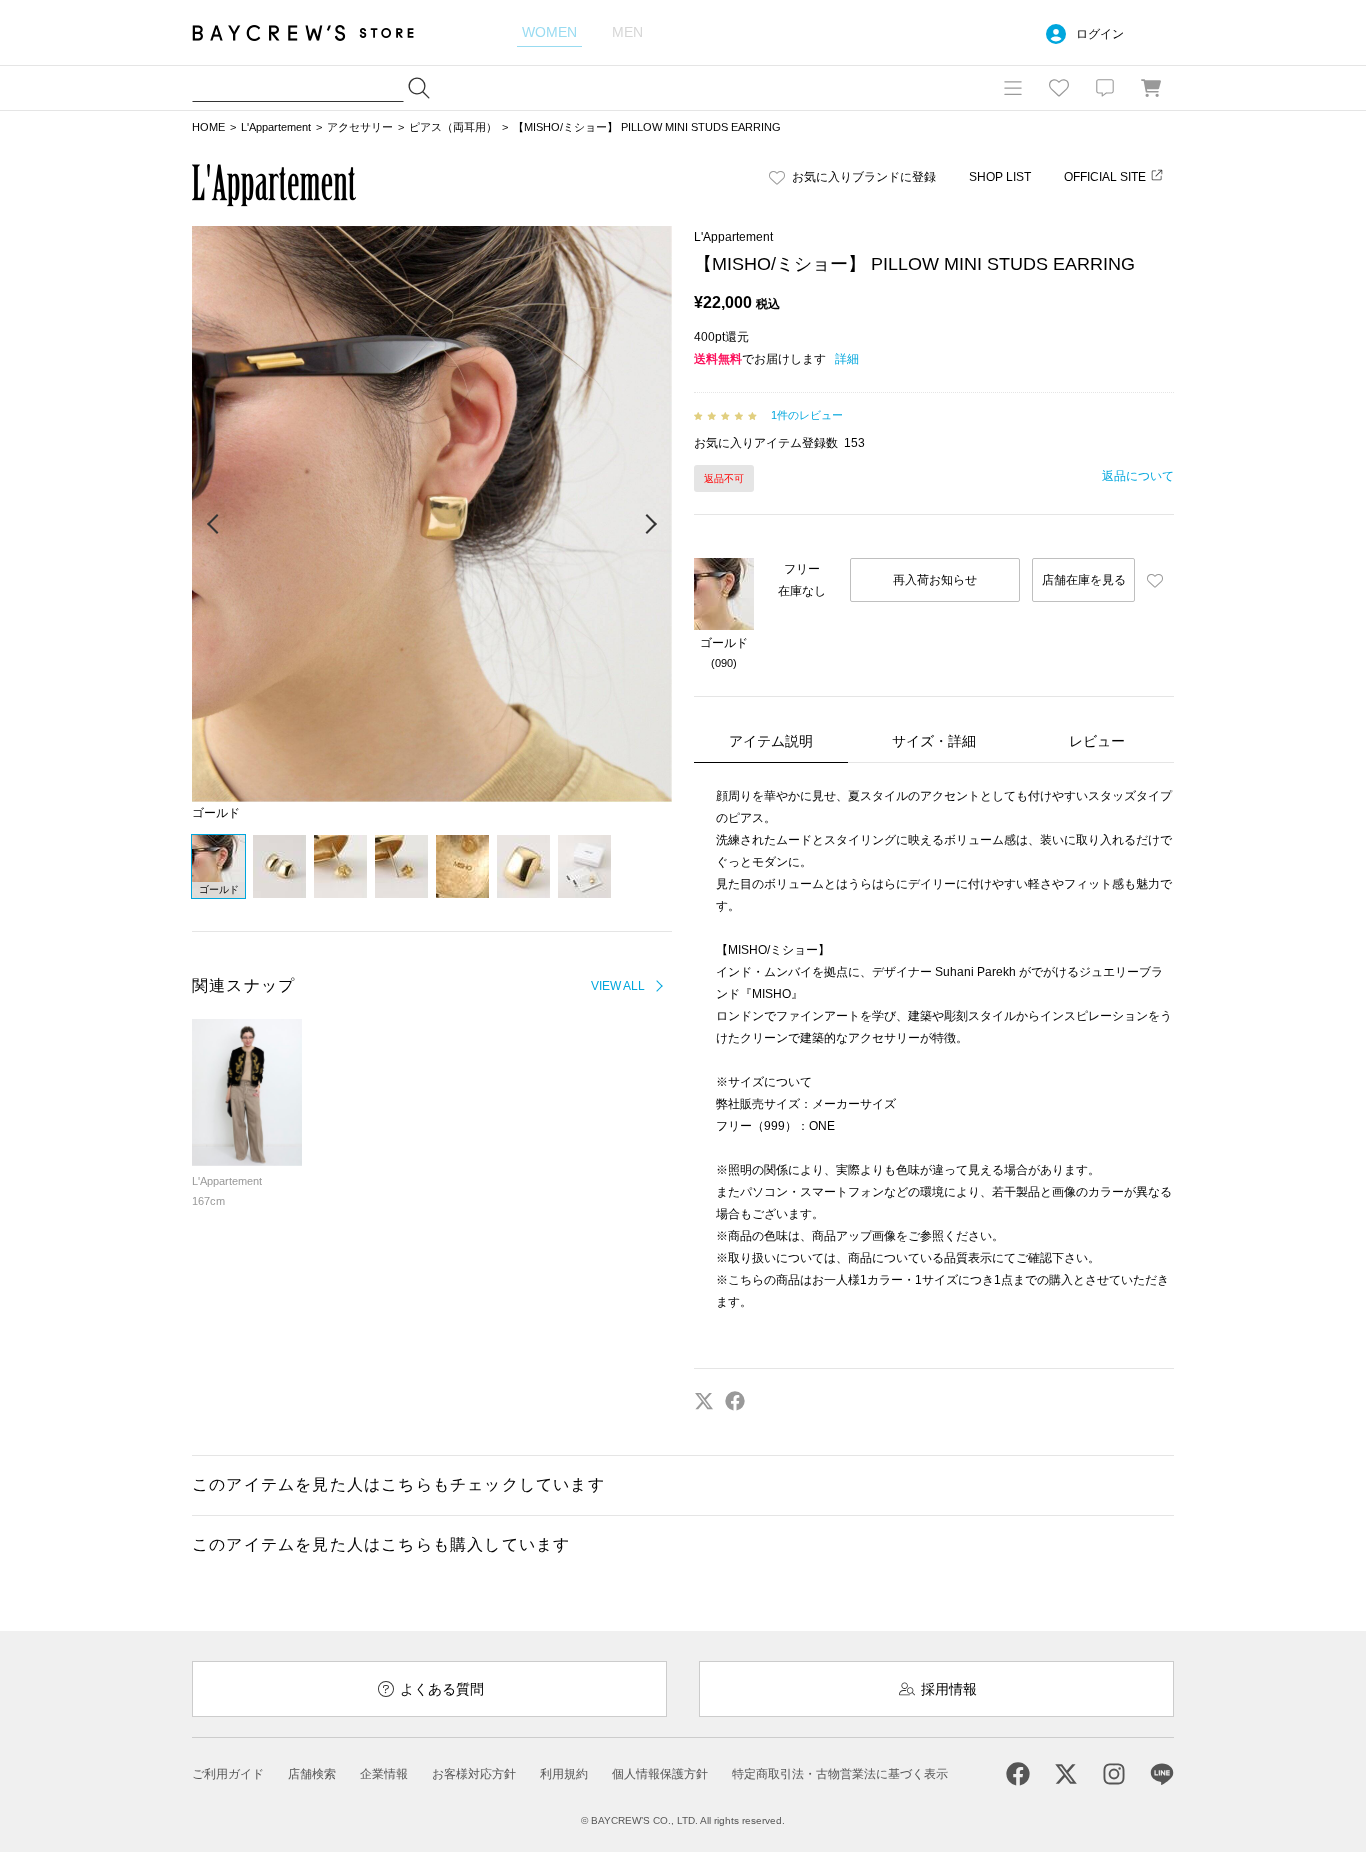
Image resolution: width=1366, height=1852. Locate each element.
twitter (704, 1401)
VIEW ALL (618, 986)
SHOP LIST (1000, 177)
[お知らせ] (1105, 88)
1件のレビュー (807, 415)
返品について (1138, 476)
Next (650, 525)
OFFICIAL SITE (1105, 177)
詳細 (847, 359)
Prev (214, 525)
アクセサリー (360, 127)
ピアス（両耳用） (453, 127)
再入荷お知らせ (935, 580)
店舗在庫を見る (1084, 580)
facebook (735, 1401)
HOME (208, 127)
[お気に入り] (1059, 88)
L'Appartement (276, 127)
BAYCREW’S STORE (317, 32)
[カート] (1151, 88)
